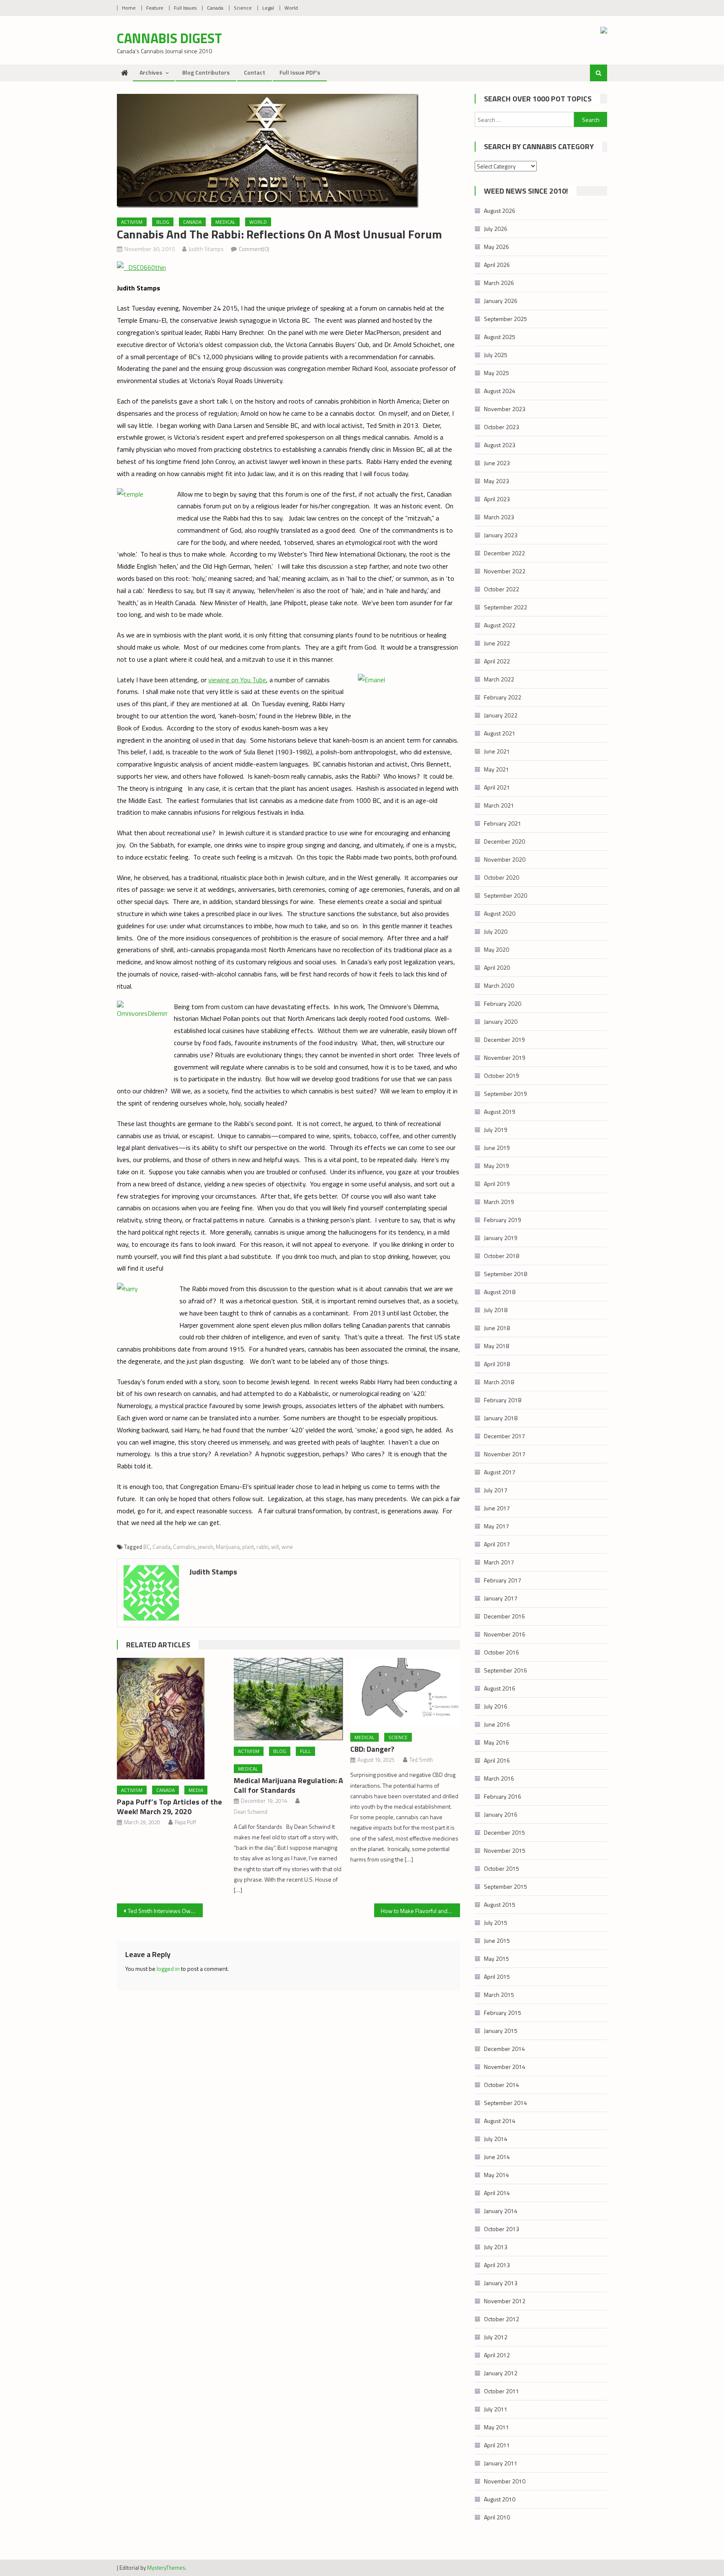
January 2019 (501, 1238)
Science (243, 8)
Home (129, 8)
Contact (255, 72)
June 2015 (497, 1940)
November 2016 (505, 1634)
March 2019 (499, 1202)
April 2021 (497, 787)
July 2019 (496, 1130)
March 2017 (499, 1562)
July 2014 (496, 2139)
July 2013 (496, 2247)
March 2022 (499, 679)
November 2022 (505, 571)
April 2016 (497, 1760)
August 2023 (500, 445)
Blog (163, 222)
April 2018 (497, 1364)
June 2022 (497, 643)
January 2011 (501, 2463)
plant (248, 1547)
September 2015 (506, 1886)
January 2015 (501, 2031)
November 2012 (505, 2301)
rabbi (262, 1547)
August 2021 (500, 733)
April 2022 (497, 661)
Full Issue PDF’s (300, 72)
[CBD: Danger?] (405, 1692)
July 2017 (496, 1490)
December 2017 (504, 1436)
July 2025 (496, 355)
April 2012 (497, 2355)
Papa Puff (185, 1822)
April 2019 (497, 1184)
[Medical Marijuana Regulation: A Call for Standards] (289, 1699)
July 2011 (496, 2409)
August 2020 (500, 913)
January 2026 (501, 301)
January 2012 (501, 2373)
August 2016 (500, 1688)
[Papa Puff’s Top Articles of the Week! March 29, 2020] (172, 1719)
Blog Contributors (206, 72)
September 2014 (506, 2103)
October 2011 (502, 2391)
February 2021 (503, 823)
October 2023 (502, 427)
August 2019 (500, 1112)
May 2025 (496, 373)
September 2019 (506, 1094)
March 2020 (499, 985)
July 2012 (496, 2337)
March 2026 (499, 283)
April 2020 (497, 967)
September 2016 (506, 1670)
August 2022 (500, 625)
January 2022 (501, 715)
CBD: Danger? (372, 1749)
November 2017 (505, 1454)
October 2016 (502, 1652)
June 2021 (497, 751)
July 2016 (496, 1706)
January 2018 (501, 1418)
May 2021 (496, 769)
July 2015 (496, 1922)
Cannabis (184, 1547)
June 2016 (497, 1724)
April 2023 (497, 499)
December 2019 (504, 1039)
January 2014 (501, 2211)
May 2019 (496, 1166)
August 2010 (500, 2499)
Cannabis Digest (169, 38)
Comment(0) (254, 249)
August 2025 (500, 337)
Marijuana (228, 1547)
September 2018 (506, 1274)
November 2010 (505, 2481)
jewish (206, 1547)
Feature (155, 8)
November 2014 (505, 2067)
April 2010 (497, 2517)
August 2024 (500, 391)
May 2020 (496, 949)
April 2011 (497, 2445)
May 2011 (496, 2427)
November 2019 (505, 1058)
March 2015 (499, 1995)
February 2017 (503, 1580)
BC (147, 1547)
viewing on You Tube (237, 680)
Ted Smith (421, 1760)
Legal (268, 8)
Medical (225, 222)
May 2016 (496, 1742)
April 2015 (497, 1977)
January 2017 (501, 1598)
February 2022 (503, 697)
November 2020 (505, 859)
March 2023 (499, 517)
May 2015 (496, 1959)
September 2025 (506, 319)
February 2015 (503, 2013)
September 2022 (506, 607)
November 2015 (505, 1850)
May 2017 (496, 1526)
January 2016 (501, 1814)
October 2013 (502, 2229)
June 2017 (497, 1508)
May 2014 (496, 2175)
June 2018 (497, 1328)
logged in (168, 1969)
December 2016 (504, 1616)
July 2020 (496, 931)
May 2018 (496, 1346)
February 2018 (503, 1400)
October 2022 (502, 589)
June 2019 (497, 1148)
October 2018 (502, 1256)
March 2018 (499, 1382)
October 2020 (502, 877)
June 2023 (497, 463)
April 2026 (497, 265)
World (291, 8)
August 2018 (500, 1292)
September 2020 (506, 895)
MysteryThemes (166, 2568)
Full (305, 1751)
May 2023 (496, 481)
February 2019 (503, 1220)
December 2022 (504, 553)
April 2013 (497, 2265)
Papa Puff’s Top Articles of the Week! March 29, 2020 (169, 1807)
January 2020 (501, 1021)
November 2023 (505, 409)
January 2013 (501, 2283)
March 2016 (499, 1778)
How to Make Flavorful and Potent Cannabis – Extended (420, 1911)
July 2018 (496, 1310)
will (275, 1547)
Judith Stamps (206, 249)
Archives (151, 72)
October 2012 (502, 2319)
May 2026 (496, 247)
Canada (215, 8)
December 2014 (504, 2049)
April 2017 (497, 1544)
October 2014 (502, 2085)
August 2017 (500, 1472)
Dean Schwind (251, 1812)
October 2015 (502, 1868)
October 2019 (502, 1076)
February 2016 (503, 1796)
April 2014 (497, 2193)
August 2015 (500, 1904)
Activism (132, 222)
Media (196, 1790)
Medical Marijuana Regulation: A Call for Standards (288, 1785)
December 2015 (504, 1832)
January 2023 (501, 535)
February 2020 (503, 1003)
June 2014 (497, 2157)
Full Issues (185, 8)
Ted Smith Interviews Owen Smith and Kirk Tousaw (165, 1911)
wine (287, 1547)
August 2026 (500, 211)
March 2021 (499, 805)
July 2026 (496, 229)
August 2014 (500, 2121)
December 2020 (504, 841)
